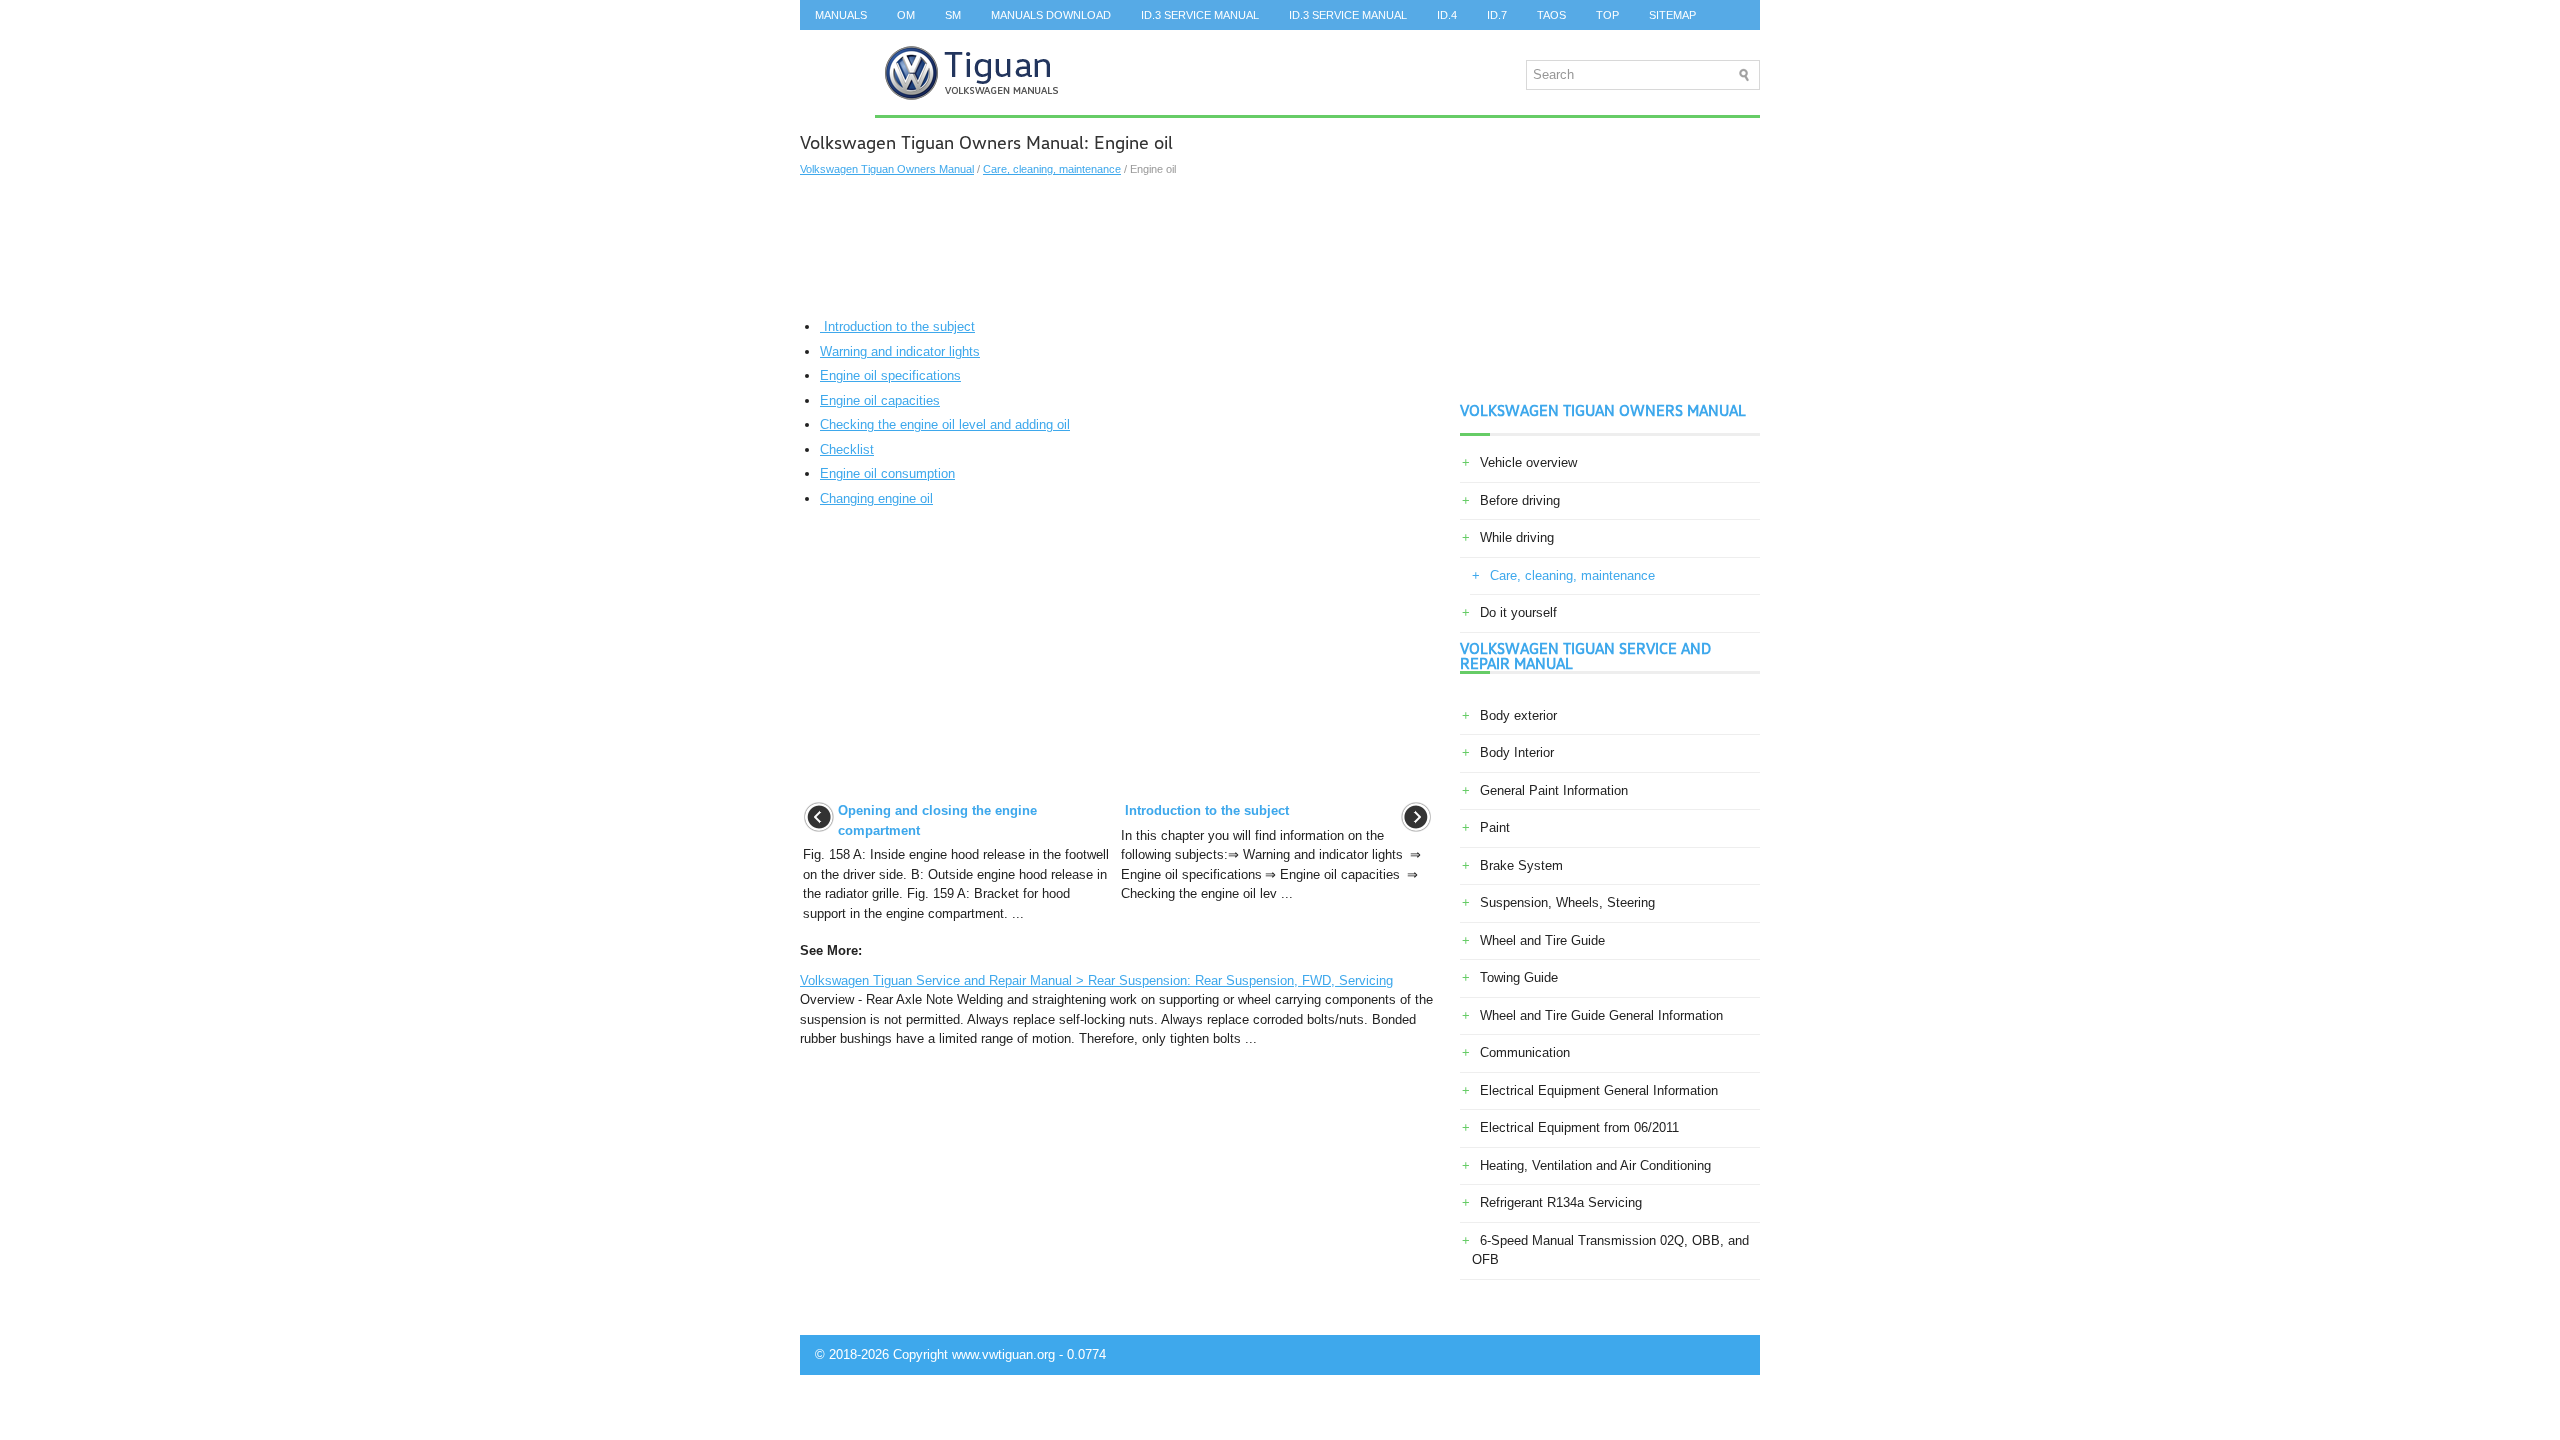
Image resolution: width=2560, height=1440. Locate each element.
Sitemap (1672, 15)
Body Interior (1517, 752)
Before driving (1520, 500)
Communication (1525, 1052)
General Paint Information (1554, 790)
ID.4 (1447, 15)
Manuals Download (1051, 15)
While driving (1517, 537)
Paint (1495, 827)
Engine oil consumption (887, 473)
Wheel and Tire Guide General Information (1601, 1015)
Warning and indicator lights (900, 351)
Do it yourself (1518, 612)
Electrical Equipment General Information (1599, 1090)
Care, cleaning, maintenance (1052, 169)
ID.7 (1497, 15)
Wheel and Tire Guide (1542, 940)
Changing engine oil (876, 498)
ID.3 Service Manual (1200, 15)
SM (953, 15)
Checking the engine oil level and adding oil (945, 424)
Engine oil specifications (890, 375)
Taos (1551, 15)
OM (906, 15)
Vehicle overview (1528, 462)
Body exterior (1518, 715)
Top (1607, 15)
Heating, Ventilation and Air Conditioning (1595, 1165)
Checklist (847, 449)
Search (837, 45)
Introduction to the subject (897, 326)
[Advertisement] (1117, 247)
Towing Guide (1519, 977)
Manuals (841, 15)
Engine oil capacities (880, 400)
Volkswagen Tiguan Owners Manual (887, 169)
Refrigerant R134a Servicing (1561, 1202)
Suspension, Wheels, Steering (1567, 902)
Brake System (1521, 865)
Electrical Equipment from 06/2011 (1579, 1127)
